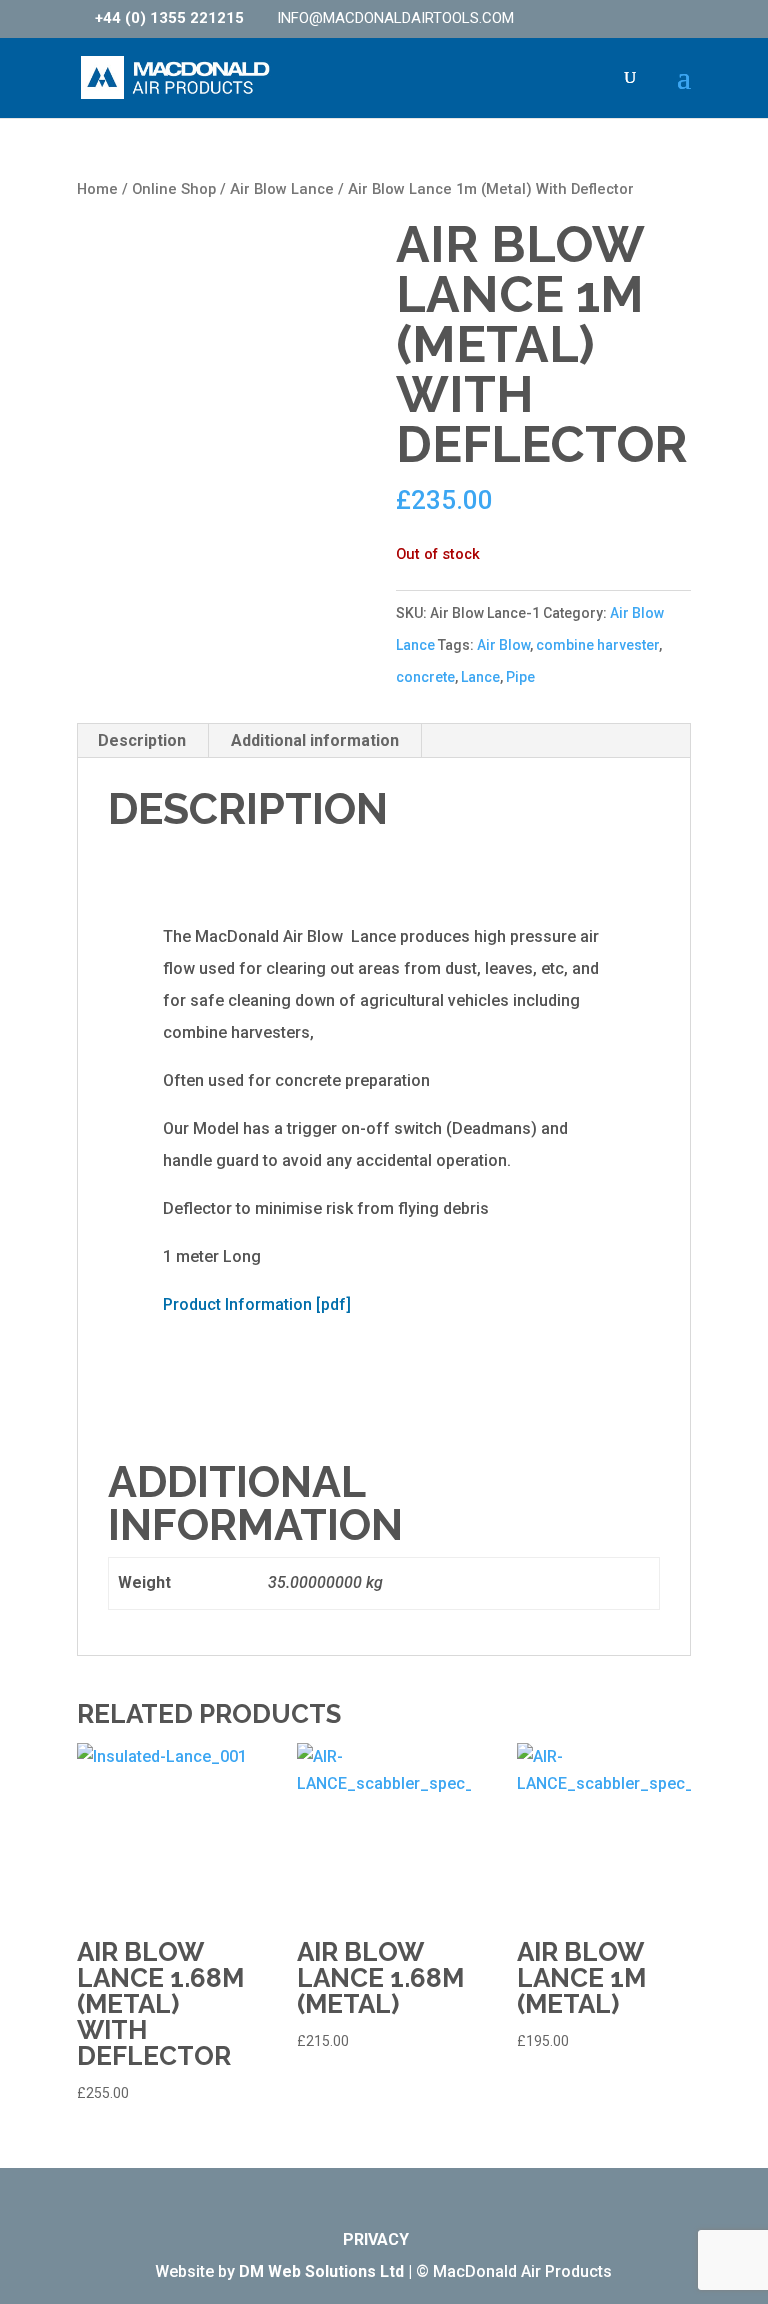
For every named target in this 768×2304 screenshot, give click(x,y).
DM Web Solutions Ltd (321, 2271)
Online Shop (174, 189)
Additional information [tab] (315, 740)
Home (97, 189)
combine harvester (597, 645)
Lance (480, 677)
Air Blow (503, 645)
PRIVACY (376, 2239)
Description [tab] (142, 740)
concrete (425, 677)
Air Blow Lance (282, 189)
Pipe (520, 677)
